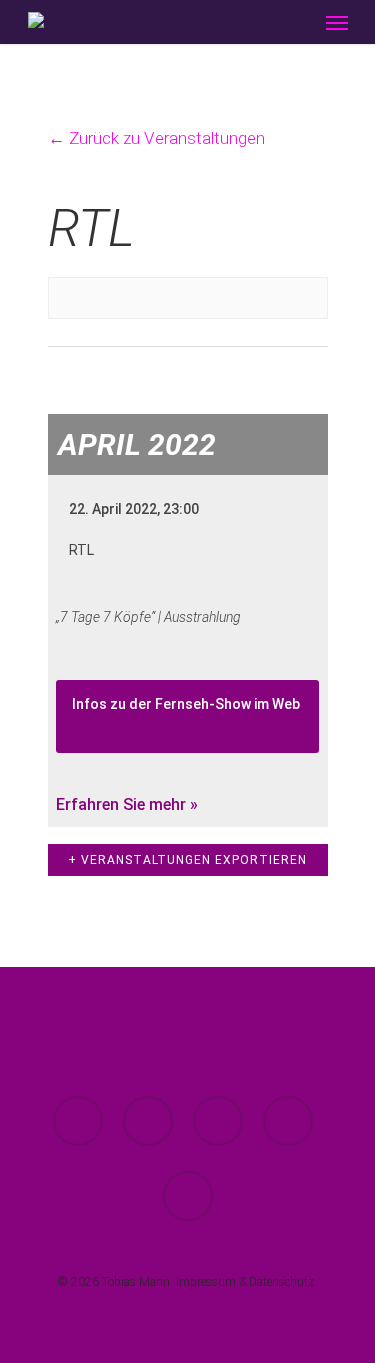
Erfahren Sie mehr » (127, 804)
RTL (81, 550)
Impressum (206, 1282)
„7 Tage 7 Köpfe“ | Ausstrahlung (148, 617)
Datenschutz (281, 1282)
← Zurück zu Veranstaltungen (156, 138)
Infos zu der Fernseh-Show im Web (186, 704)
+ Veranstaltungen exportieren (187, 860)
